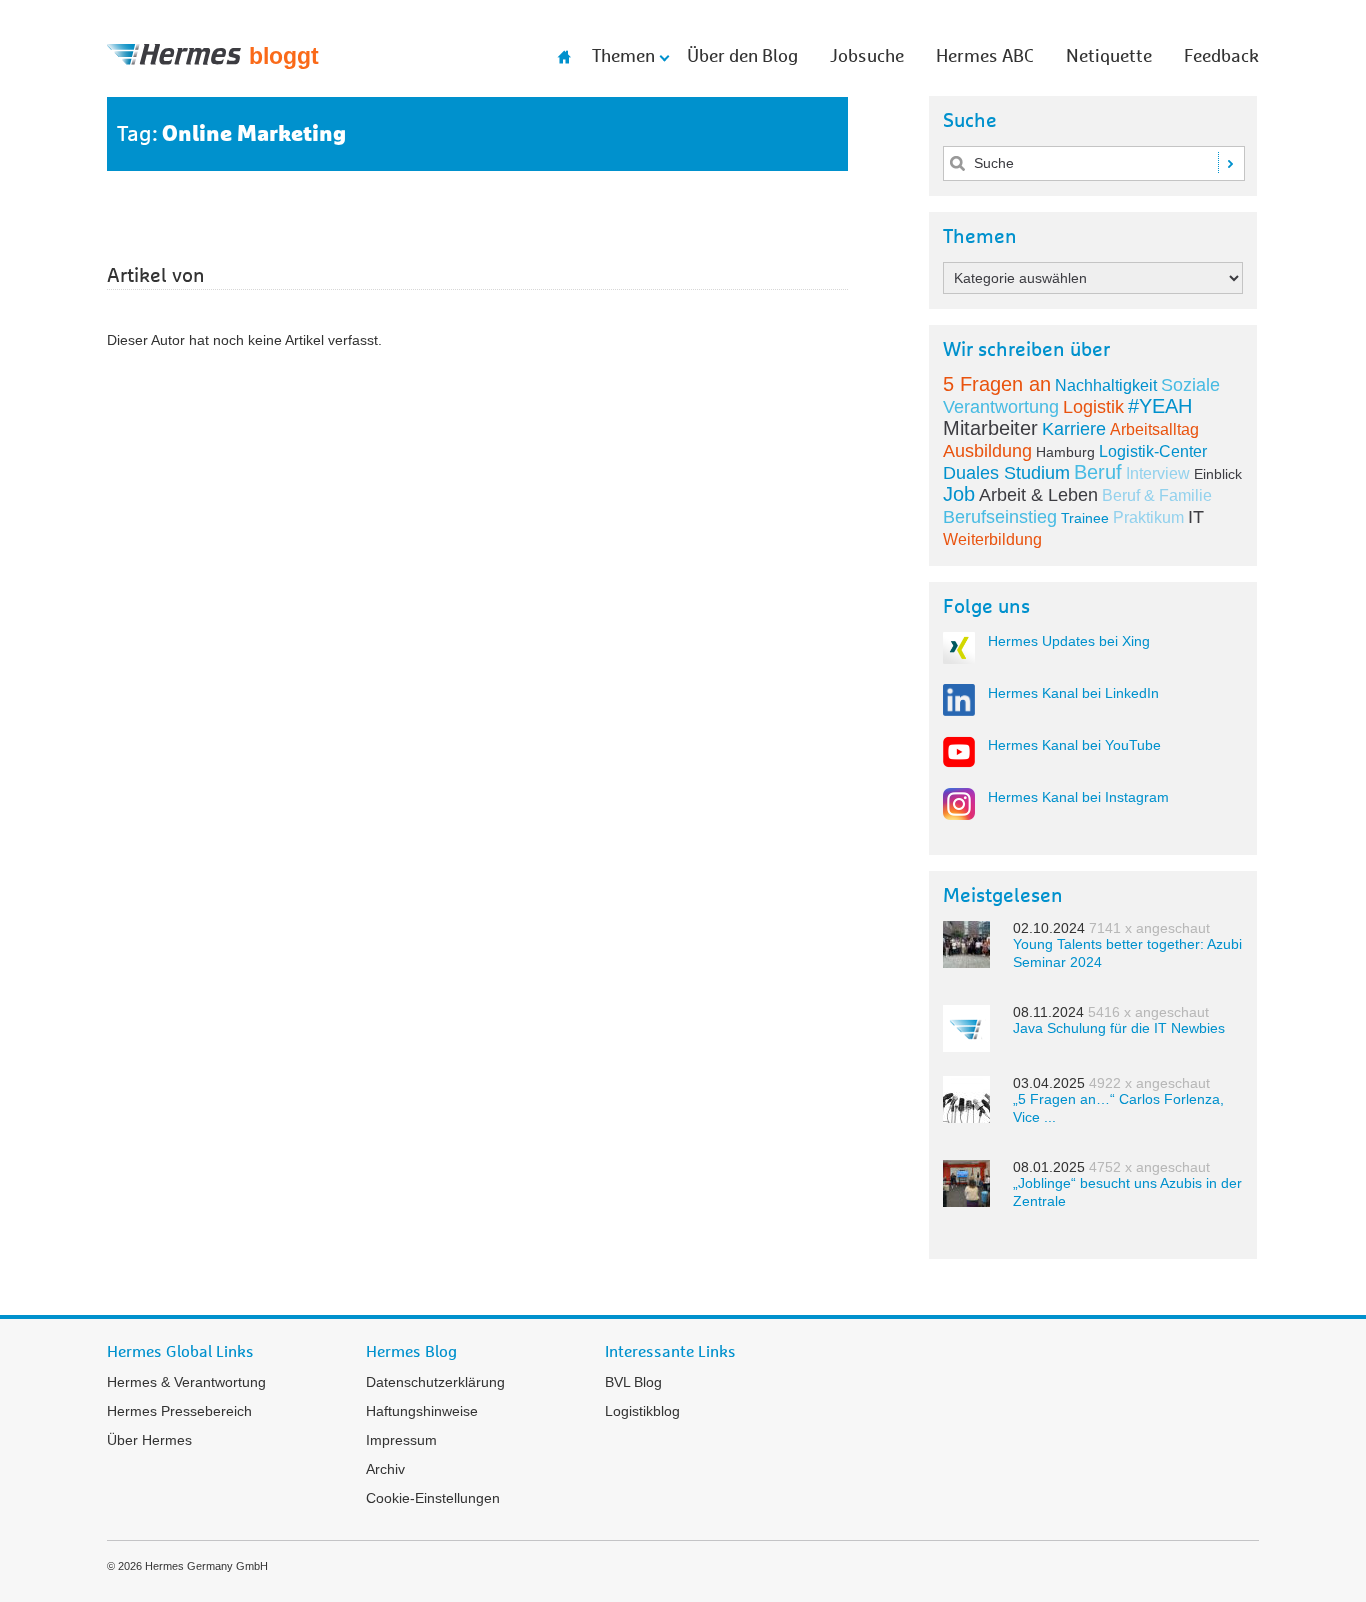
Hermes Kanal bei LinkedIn (1073, 693)
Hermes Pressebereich (179, 1411)
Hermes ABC (985, 57)
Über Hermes (149, 1440)
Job (959, 494)
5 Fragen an (997, 384)
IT (1196, 517)
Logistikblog (642, 1411)
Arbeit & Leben (1038, 495)
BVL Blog (633, 1382)
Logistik (1093, 407)
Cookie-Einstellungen (433, 1498)
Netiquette (1109, 57)
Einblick (1218, 474)
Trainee (1085, 518)
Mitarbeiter (990, 428)
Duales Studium (1006, 473)
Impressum (401, 1440)
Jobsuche (867, 57)
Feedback (1221, 57)
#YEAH (1160, 406)
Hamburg (1065, 452)
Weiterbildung (992, 539)
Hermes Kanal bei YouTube (1074, 745)
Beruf (1098, 472)
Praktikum (1148, 517)
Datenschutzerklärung (435, 1382)
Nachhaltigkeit (1106, 385)
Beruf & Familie (1157, 495)
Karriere (1074, 429)
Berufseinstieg (1000, 517)
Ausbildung (987, 451)
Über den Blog (742, 57)
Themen (623, 57)
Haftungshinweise (422, 1411)
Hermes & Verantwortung (186, 1382)
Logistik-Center (1153, 451)
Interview (1158, 473)
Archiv (385, 1469)
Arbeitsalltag (1154, 429)
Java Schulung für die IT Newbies (1119, 1028)
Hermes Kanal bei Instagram (1078, 797)
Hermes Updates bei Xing (1069, 641)
